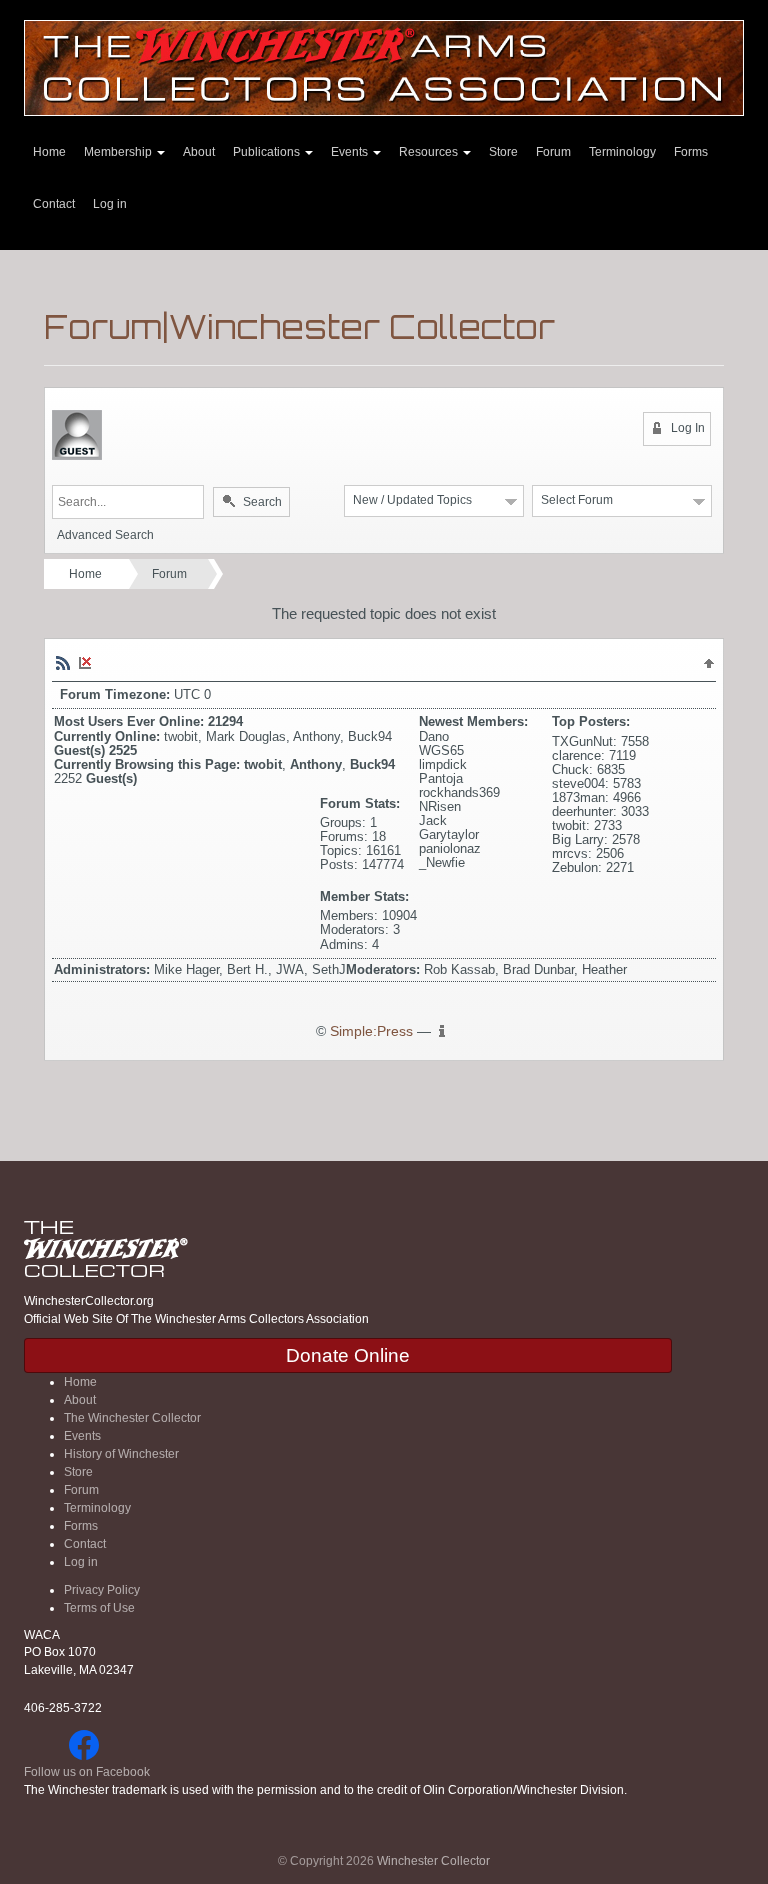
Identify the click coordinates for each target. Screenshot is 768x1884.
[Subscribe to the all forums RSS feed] (63, 663)
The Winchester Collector (132, 1418)
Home (49, 152)
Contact (54, 204)
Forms (691, 152)
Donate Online (348, 1355)
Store (503, 152)
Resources (430, 152)
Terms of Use (99, 1608)
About (199, 152)
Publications (268, 152)
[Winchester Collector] (384, 66)
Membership (119, 152)
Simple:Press (371, 1031)
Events (351, 152)
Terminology (622, 152)
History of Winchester (121, 1454)
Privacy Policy (102, 1590)
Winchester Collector (433, 1861)
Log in (110, 204)
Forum (553, 152)
